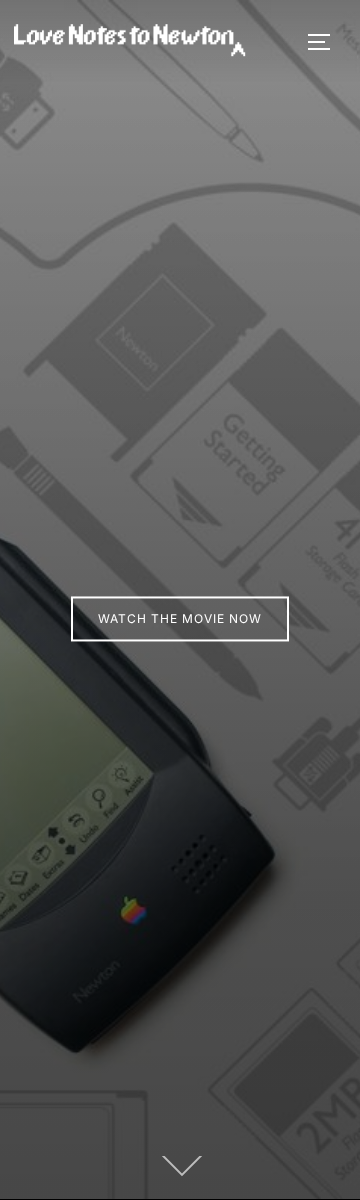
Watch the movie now (180, 618)
